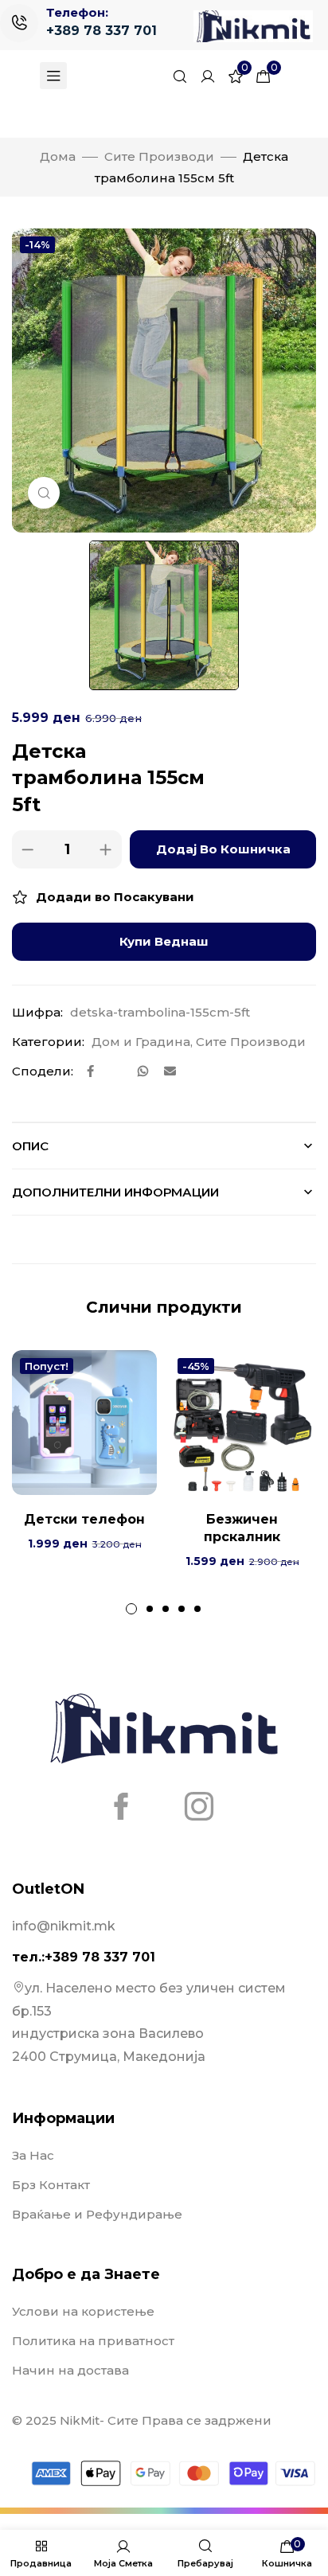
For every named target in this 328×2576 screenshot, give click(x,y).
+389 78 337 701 (102, 31)
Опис (30, 1146)
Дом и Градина (141, 1042)
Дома (58, 156)
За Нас (33, 2155)
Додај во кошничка (223, 849)
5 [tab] (197, 1609)
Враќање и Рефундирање (97, 2214)
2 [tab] (150, 1609)
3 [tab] (166, 1609)
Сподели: (43, 1071)
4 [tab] (182, 1609)
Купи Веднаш (164, 941)
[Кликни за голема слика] (44, 493)
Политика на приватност (93, 2341)
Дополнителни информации (115, 1192)
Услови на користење (83, 2311)
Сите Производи (159, 156)
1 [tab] (131, 1609)
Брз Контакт (51, 2185)
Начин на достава (70, 2370)
